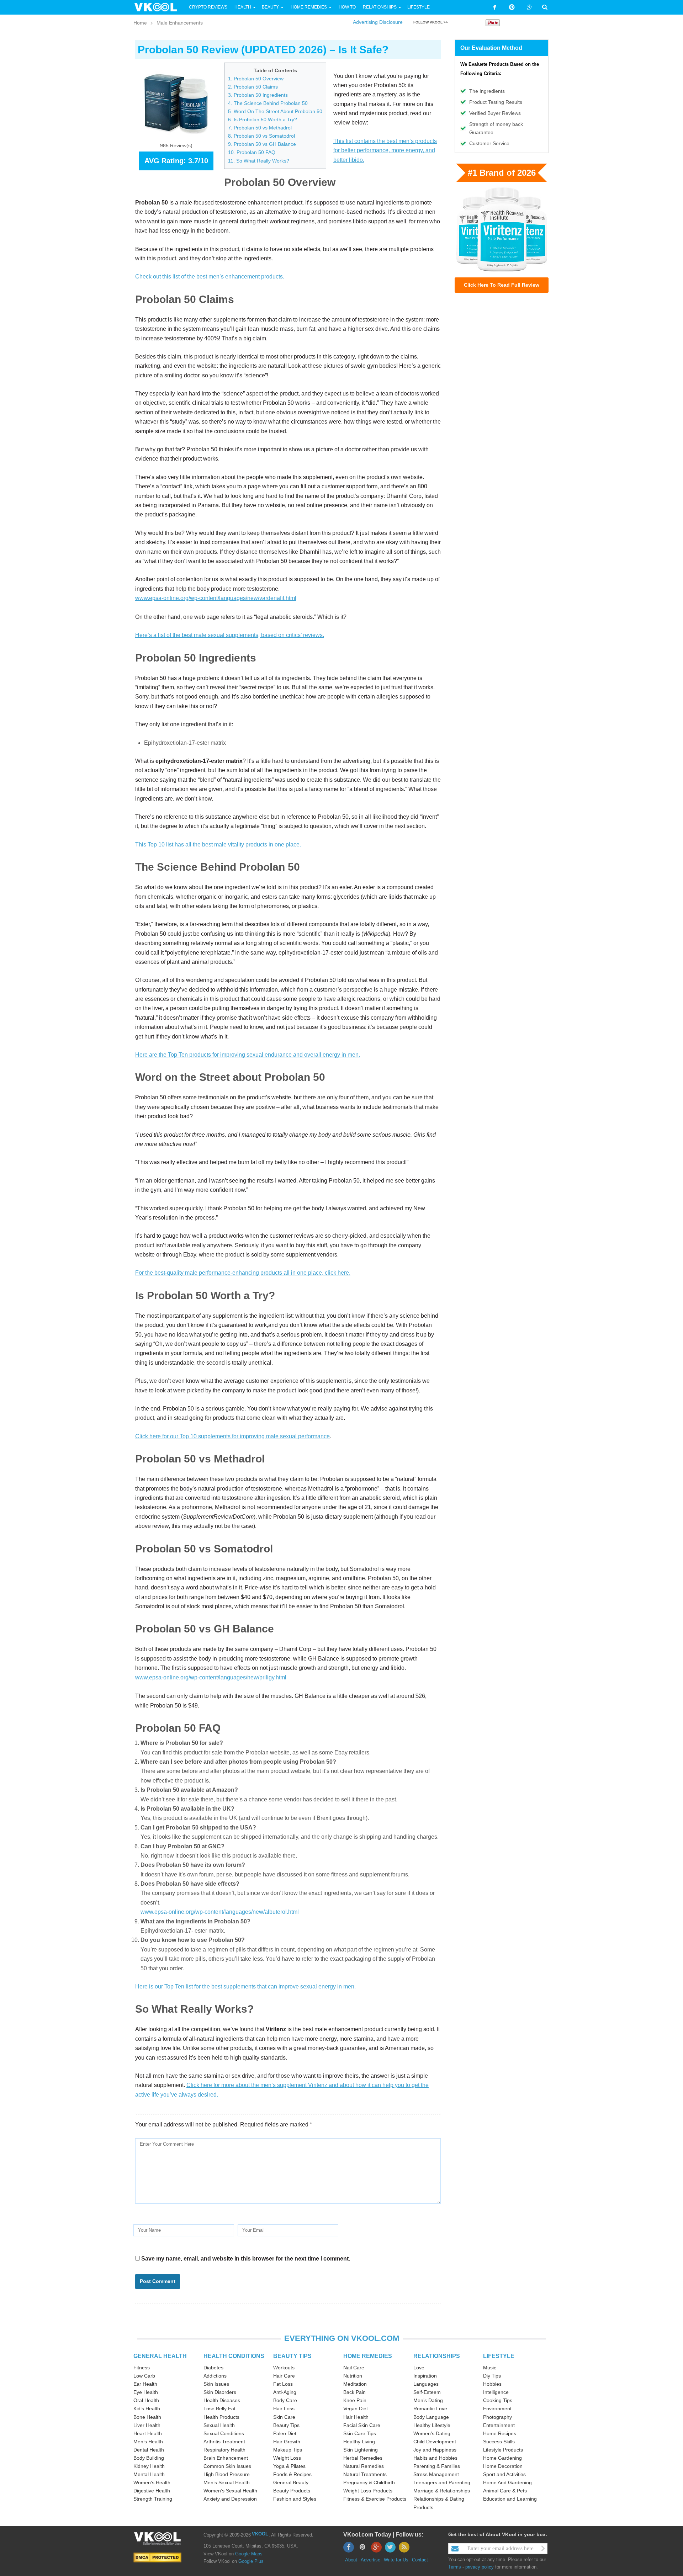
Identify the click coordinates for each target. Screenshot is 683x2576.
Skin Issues (216, 2384)
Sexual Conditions (224, 2433)
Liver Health (147, 2425)
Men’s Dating (428, 2400)
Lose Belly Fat (219, 2408)
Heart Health (148, 2433)
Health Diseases (222, 2400)
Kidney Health (149, 2466)
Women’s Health (152, 2482)
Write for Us (396, 2560)
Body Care (285, 2400)
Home (140, 23)
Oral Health (146, 2400)
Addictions (215, 2376)
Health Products (221, 2417)
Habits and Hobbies (435, 2458)
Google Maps (249, 2554)
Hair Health (356, 2417)
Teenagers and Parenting (442, 2482)
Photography (497, 2417)
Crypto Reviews (208, 7)
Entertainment (499, 2425)
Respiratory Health (224, 2450)
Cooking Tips (498, 2400)
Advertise (370, 2560)
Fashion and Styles (295, 2499)
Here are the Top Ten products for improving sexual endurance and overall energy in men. (248, 1055)
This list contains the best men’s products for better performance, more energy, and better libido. (385, 150)
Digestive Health (152, 2491)
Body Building (149, 2458)
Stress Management (436, 2474)
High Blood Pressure (227, 2474)
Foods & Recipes (292, 2474)
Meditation (355, 2384)
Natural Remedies (364, 2466)
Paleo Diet (285, 2433)
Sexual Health (219, 2425)
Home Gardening (502, 2458)
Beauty (271, 7)
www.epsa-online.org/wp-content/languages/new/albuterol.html (220, 1912)
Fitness (142, 2368)
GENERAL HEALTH (160, 2356)
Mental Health (149, 2474)
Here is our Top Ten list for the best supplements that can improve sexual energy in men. (245, 1987)
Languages (426, 2384)
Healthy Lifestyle (432, 2425)
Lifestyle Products (503, 2450)
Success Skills (499, 2442)
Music (490, 2368)
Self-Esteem (427, 2392)
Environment (497, 2408)
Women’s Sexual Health (230, 2491)
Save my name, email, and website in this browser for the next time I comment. (246, 2259)
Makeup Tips (288, 2450)
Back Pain (354, 2392)
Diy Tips (492, 2376)
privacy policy (480, 2567)
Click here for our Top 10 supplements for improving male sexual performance (232, 1436)
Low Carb (144, 2376)
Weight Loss (287, 2458)
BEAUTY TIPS (292, 2356)
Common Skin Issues (227, 2466)
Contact (420, 2560)
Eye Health (146, 2392)
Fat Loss (283, 2384)
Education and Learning (510, 2499)
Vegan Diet (356, 2408)
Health (243, 7)
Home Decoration (503, 2466)
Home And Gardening (507, 2482)
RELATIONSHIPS (437, 2356)
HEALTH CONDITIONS (234, 2356)
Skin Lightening (361, 2450)
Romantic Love (430, 2408)
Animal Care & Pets (505, 2491)
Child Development (435, 2442)
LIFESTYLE (499, 2356)
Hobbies (492, 2384)
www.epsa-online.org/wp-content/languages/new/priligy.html (211, 1677)
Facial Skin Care (362, 2425)
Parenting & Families (437, 2466)
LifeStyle (419, 7)
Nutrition (353, 2376)
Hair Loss (284, 2408)
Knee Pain (355, 2400)
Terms (455, 2567)
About (351, 2560)
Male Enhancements (180, 23)
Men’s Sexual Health (227, 2482)
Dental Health (149, 2450)
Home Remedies (309, 7)
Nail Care (354, 2368)
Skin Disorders (220, 2392)
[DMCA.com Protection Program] (157, 2557)
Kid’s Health (147, 2408)
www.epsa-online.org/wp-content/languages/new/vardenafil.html (216, 598)
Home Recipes (500, 2433)
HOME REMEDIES (368, 2356)
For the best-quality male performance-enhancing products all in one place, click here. (243, 1273)
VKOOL (260, 2534)
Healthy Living (359, 2442)
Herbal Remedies (363, 2458)
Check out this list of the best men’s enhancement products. (210, 277)
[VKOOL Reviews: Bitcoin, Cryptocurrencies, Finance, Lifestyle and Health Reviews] (159, 7)
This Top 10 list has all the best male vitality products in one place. (218, 844)
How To (347, 7)
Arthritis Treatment (224, 2442)
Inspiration (425, 2376)
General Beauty (291, 2482)
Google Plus (251, 2561)
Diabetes (213, 2368)
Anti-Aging (285, 2392)
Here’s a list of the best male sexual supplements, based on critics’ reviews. (230, 635)
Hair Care (284, 2376)
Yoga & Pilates (289, 2466)
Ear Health (145, 2384)
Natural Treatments (365, 2474)
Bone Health (147, 2417)
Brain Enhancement (226, 2458)
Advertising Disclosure (378, 22)
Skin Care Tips (360, 2433)
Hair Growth (287, 2442)
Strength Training (153, 2499)
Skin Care (284, 2417)
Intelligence (496, 2392)
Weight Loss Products (368, 2491)
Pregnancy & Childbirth (369, 2482)
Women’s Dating (432, 2433)
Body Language (431, 2417)
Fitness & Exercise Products (375, 2499)
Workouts (284, 2368)
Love (419, 2368)
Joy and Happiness (435, 2450)
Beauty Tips (286, 2425)
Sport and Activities (504, 2474)
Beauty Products (292, 2491)
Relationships (380, 7)
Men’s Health (148, 2442)
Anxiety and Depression (230, 2499)
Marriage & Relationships (442, 2491)
